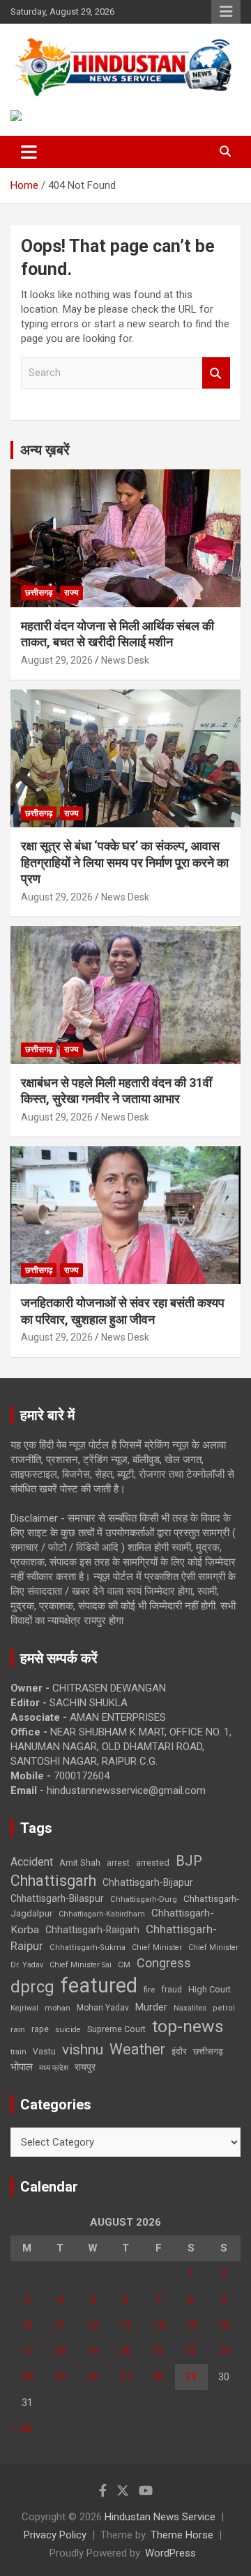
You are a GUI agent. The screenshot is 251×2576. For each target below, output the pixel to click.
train (18, 2052)
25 (60, 2377)
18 (60, 2351)
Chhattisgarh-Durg (144, 1899)
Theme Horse (182, 2535)
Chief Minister (157, 1947)
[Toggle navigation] (29, 152)
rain (18, 2029)
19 (93, 2351)
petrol (224, 2008)
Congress (164, 1963)
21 (158, 2351)
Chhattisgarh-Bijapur (148, 1882)
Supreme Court (116, 2029)
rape (40, 2029)
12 (93, 2325)
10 (27, 2325)
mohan (58, 2008)
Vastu (44, 2052)
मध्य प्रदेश (54, 2068)
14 (158, 2325)
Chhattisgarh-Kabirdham (102, 1914)
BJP (189, 1861)
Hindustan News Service (160, 2517)
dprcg (32, 1987)
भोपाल (22, 2067)
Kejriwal (24, 2008)
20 (125, 2351)
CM (124, 1965)
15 (191, 2325)
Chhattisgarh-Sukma (88, 1947)
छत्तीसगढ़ (208, 2051)
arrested (153, 1863)
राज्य (71, 593)
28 (158, 2377)
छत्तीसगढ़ (39, 593)
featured (99, 1985)
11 (60, 2325)
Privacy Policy (55, 2535)
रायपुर (85, 2067)
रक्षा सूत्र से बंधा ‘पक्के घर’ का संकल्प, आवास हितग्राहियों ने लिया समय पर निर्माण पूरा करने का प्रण (125, 862)
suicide (68, 2030)
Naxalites (190, 2008)
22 (191, 2351)
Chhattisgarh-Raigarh (92, 1930)
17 (27, 2351)
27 (125, 2377)
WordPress (170, 2553)
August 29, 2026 (57, 660)
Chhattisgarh (53, 1881)
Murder (151, 2007)
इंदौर (179, 2051)
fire (149, 1990)
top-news (188, 2026)
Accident (32, 1862)
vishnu (83, 2050)
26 (93, 2377)
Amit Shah (80, 1863)
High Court (210, 1989)
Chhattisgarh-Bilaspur (57, 1898)
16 (224, 2325)
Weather (137, 2049)
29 (191, 2377)
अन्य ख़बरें (45, 450)
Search (216, 373)
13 (125, 2325)
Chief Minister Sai (81, 1965)
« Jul (21, 2428)
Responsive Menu (226, 12)
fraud (172, 1990)
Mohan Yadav (103, 2008)
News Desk (125, 660)
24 (27, 2377)
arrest (118, 1863)
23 (224, 2351)
